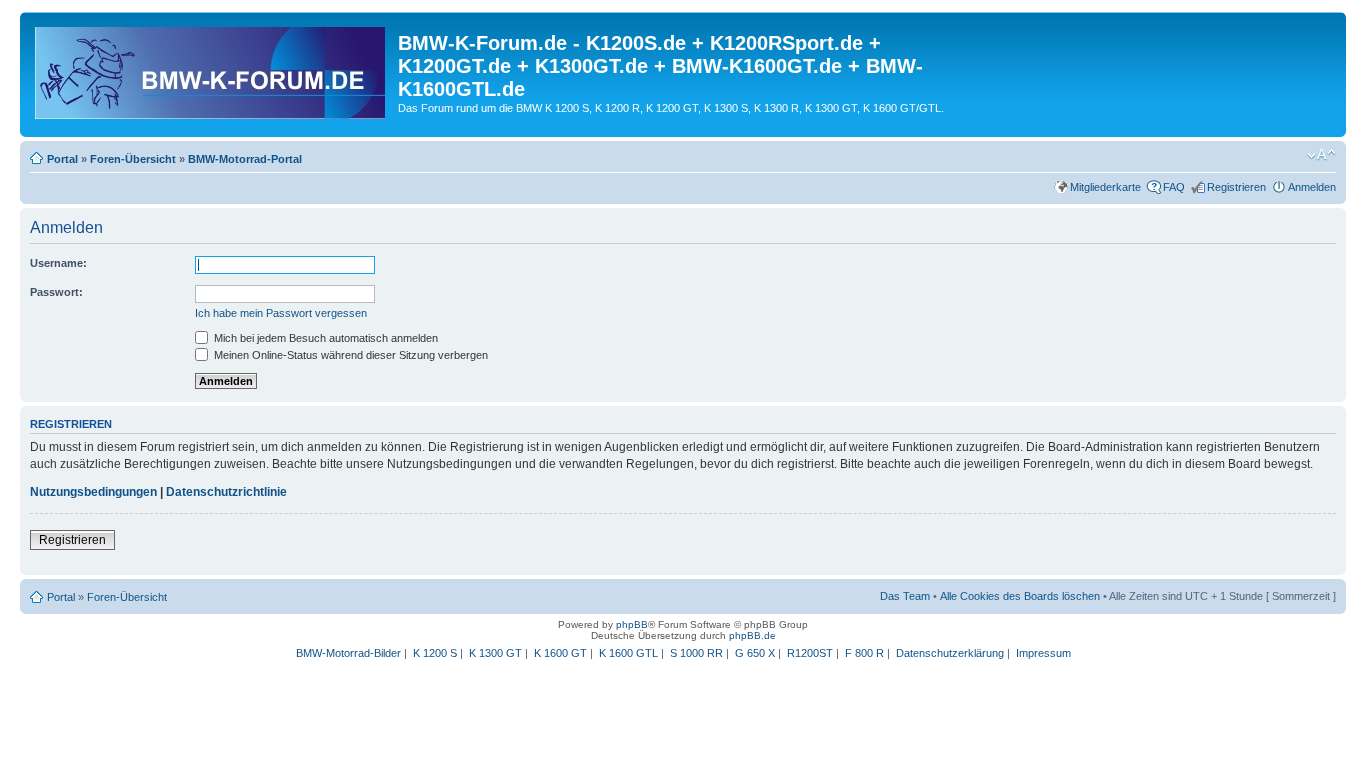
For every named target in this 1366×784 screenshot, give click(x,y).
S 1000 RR (696, 653)
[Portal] (211, 69)
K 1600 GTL (628, 653)
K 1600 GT (560, 653)
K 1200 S (435, 653)
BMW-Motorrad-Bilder (348, 653)
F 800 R (864, 653)
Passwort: (56, 292)
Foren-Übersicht (133, 159)
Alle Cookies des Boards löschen (1020, 596)
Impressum (1043, 653)
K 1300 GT (495, 653)
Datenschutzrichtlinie (226, 492)
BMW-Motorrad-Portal (245, 159)
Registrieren (1236, 187)
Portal (62, 159)
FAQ (1174, 187)
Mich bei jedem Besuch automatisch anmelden (324, 338)
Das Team (905, 596)
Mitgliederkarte (1105, 187)
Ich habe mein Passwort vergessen (281, 313)
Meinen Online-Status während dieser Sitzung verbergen (349, 355)
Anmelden (1312, 187)
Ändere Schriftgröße (1321, 155)
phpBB (632, 624)
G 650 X (755, 653)
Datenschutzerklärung (950, 653)
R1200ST (810, 653)
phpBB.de (752, 635)
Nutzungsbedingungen (93, 492)
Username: (58, 263)
